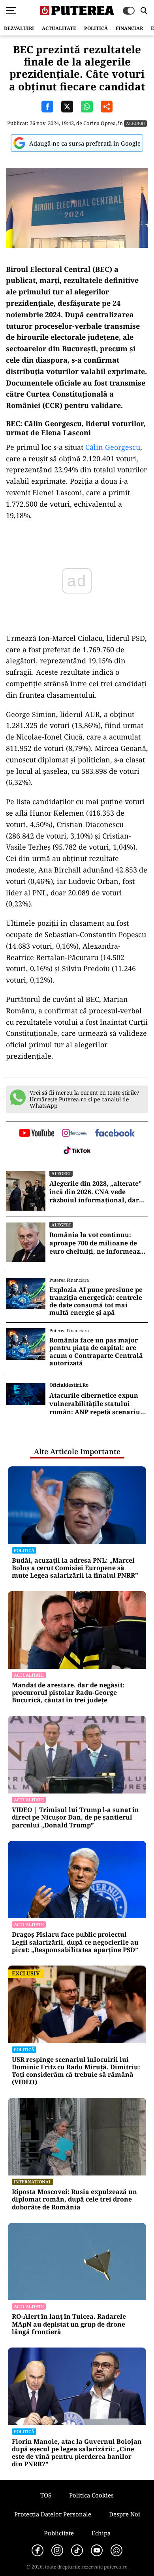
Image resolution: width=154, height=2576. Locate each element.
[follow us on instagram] (74, 1134)
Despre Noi (125, 2514)
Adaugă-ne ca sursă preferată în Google (85, 143)
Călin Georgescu (113, 447)
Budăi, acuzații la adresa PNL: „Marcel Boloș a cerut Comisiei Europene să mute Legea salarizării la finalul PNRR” (75, 1568)
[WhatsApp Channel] (116, 2550)
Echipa (101, 2533)
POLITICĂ (96, 28)
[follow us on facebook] (115, 1134)
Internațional (33, 2182)
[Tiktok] (77, 2550)
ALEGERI (135, 123)
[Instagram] (57, 2550)
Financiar (129, 28)
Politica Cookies (91, 2495)
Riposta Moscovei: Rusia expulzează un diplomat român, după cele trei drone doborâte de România (74, 2200)
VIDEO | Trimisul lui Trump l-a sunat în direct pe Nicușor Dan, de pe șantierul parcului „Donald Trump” (75, 1818)
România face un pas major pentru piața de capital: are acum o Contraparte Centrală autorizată (96, 1352)
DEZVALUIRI (19, 28)
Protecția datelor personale (53, 2514)
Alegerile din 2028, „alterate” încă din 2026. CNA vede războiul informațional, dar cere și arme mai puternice (96, 1192)
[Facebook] (38, 2550)
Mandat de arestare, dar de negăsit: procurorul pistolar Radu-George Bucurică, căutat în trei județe (68, 1693)
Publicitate (59, 2533)
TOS (46, 2495)
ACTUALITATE (59, 28)
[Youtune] (97, 2550)
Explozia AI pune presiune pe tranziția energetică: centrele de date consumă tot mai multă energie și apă (96, 1301)
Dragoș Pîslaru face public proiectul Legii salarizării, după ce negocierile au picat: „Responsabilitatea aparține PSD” (75, 1942)
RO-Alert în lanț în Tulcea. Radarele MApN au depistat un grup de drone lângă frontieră (69, 2324)
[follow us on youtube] (37, 1134)
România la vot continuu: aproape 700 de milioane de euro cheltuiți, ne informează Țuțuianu (97, 1243)
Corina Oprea (100, 123)
